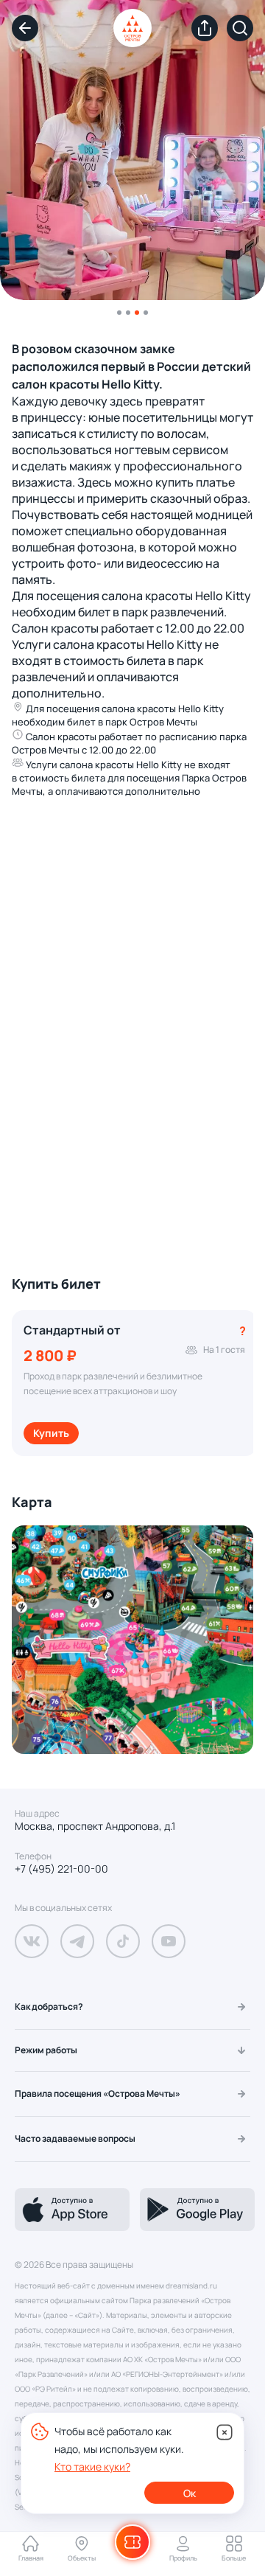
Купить (51, 1433)
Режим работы (46, 2050)
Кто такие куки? (92, 2467)
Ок (190, 2493)
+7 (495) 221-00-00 (61, 1869)
